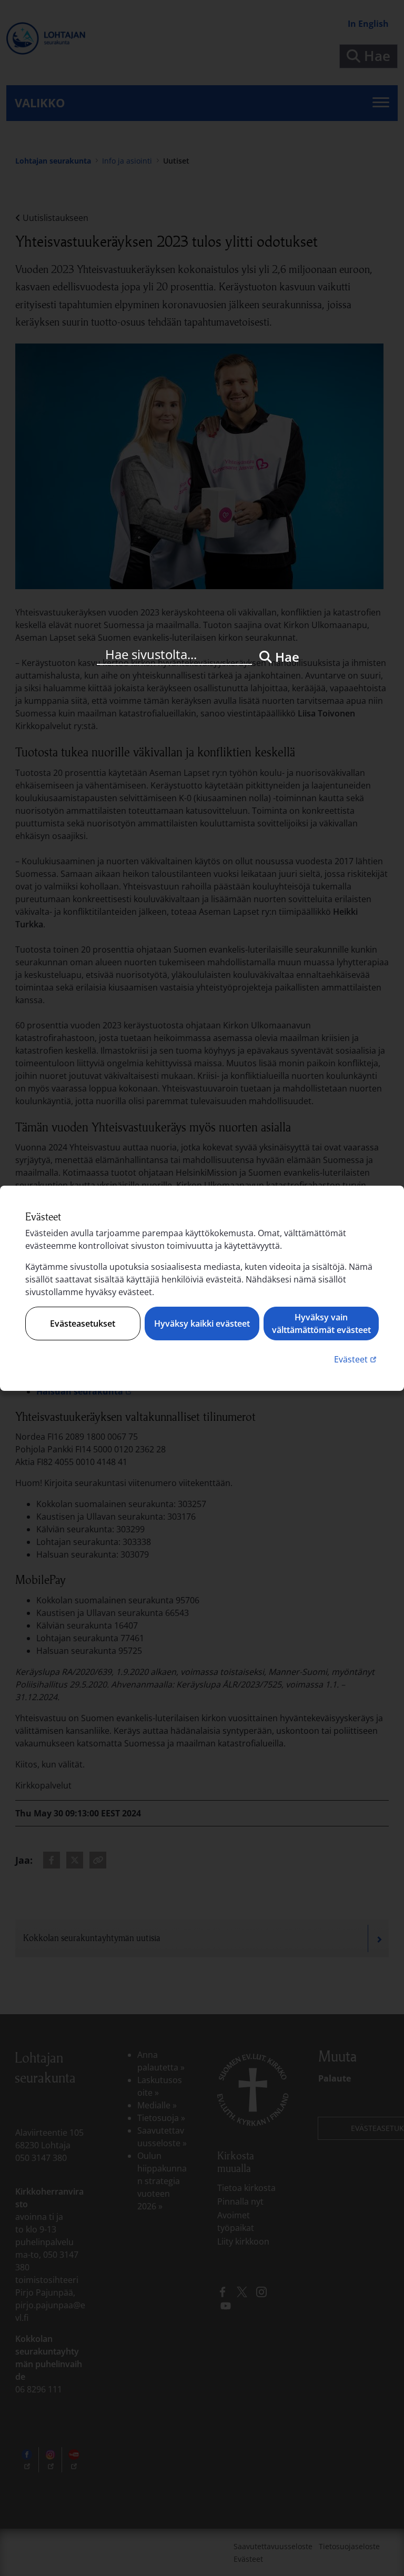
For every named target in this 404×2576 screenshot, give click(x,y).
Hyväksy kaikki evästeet (202, 1324)
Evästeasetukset (83, 1324)
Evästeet (356, 1359)
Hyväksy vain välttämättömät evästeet (321, 1324)
